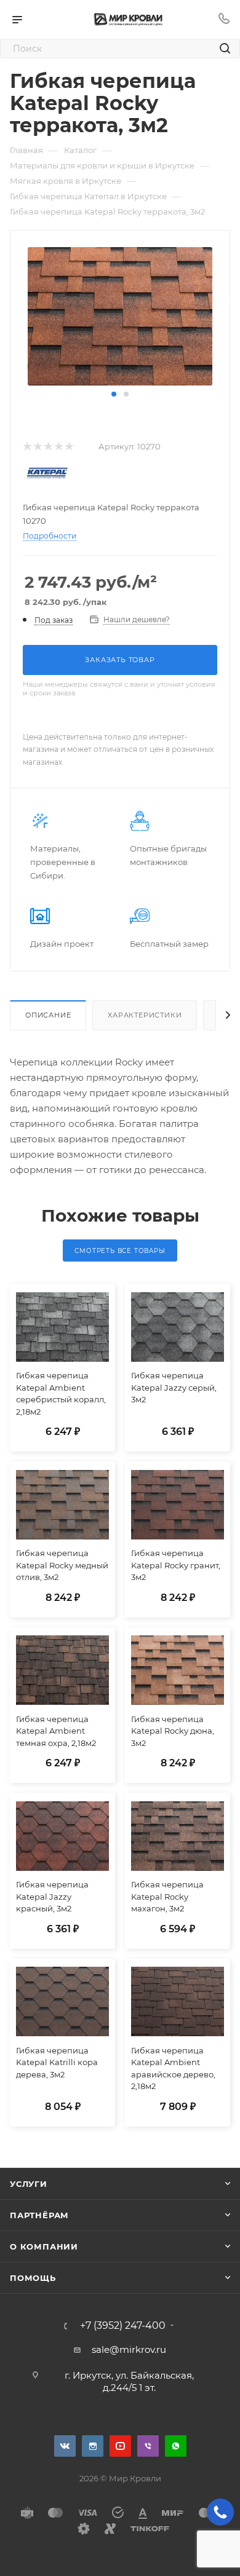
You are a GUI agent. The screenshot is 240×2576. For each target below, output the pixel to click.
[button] (114, 394)
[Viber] (148, 2446)
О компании (44, 2246)
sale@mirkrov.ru (129, 2349)
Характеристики (145, 1015)
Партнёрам (39, 2215)
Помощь (33, 2278)
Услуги (29, 2184)
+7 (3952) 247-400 (123, 2326)
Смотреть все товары (120, 1251)
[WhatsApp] (176, 2446)
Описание (48, 1015)
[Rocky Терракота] (120, 316)
